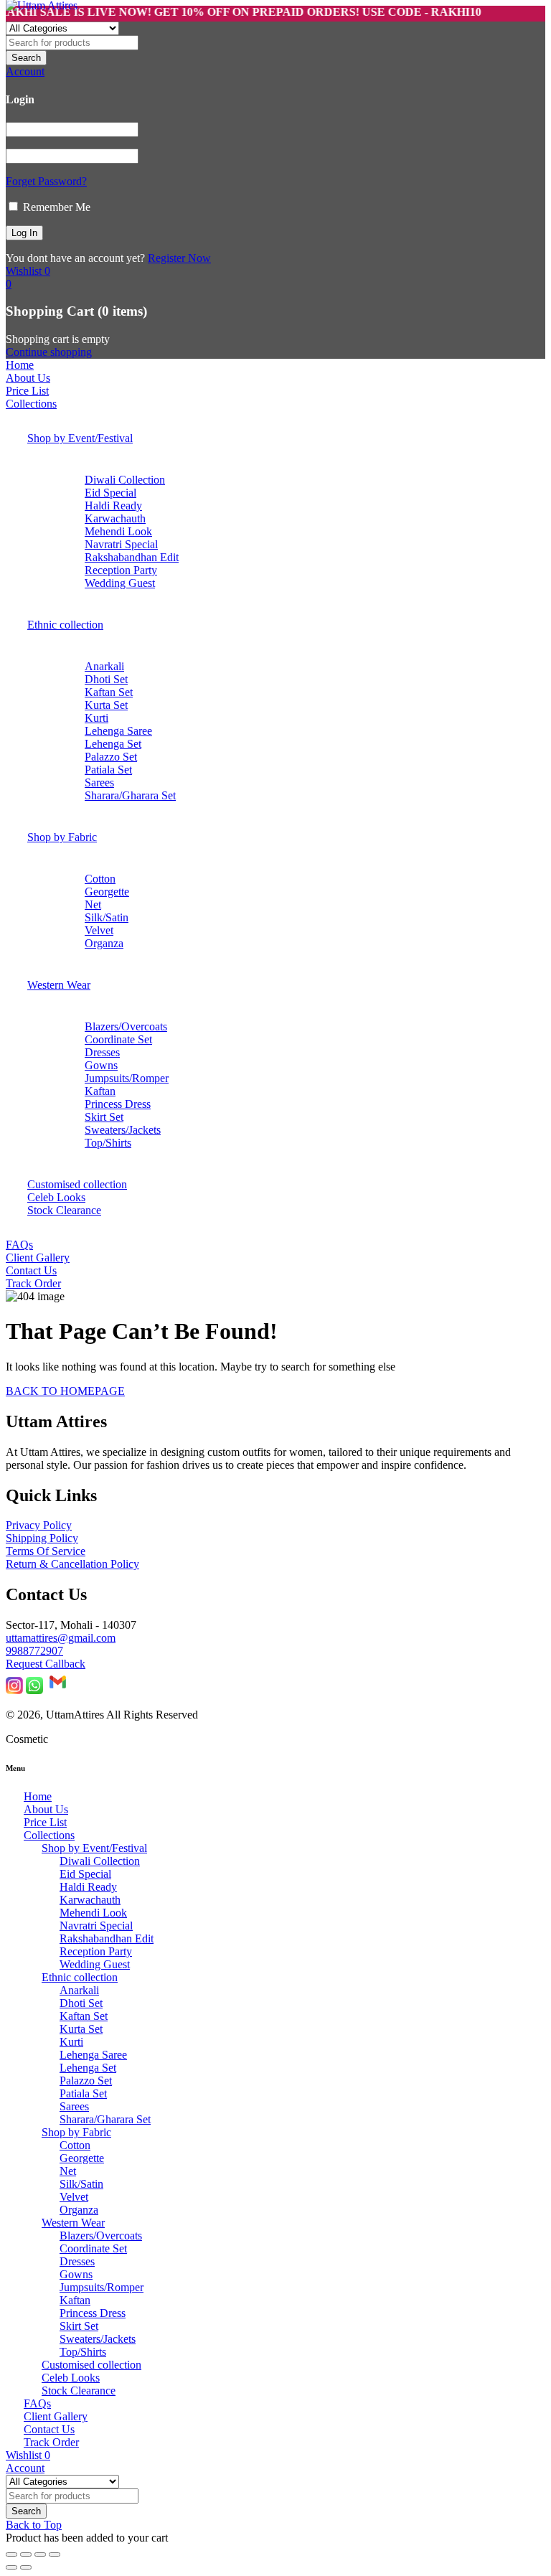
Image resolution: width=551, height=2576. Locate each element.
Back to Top (34, 2525)
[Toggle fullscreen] (26, 2554)
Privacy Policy (39, 1525)
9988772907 (34, 1651)
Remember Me (55, 207)
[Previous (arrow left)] (11, 2567)
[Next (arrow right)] (26, 2567)
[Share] (40, 2554)
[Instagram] (14, 1690)
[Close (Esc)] (55, 2554)
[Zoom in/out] (11, 2554)
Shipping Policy (42, 1538)
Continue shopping (49, 352)
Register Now (179, 258)
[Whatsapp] (34, 1690)
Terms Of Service (46, 1551)
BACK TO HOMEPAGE (65, 1391)
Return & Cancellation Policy (72, 1564)
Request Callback (46, 1664)
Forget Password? (46, 181)
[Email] (58, 1690)
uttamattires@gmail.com (61, 1638)
